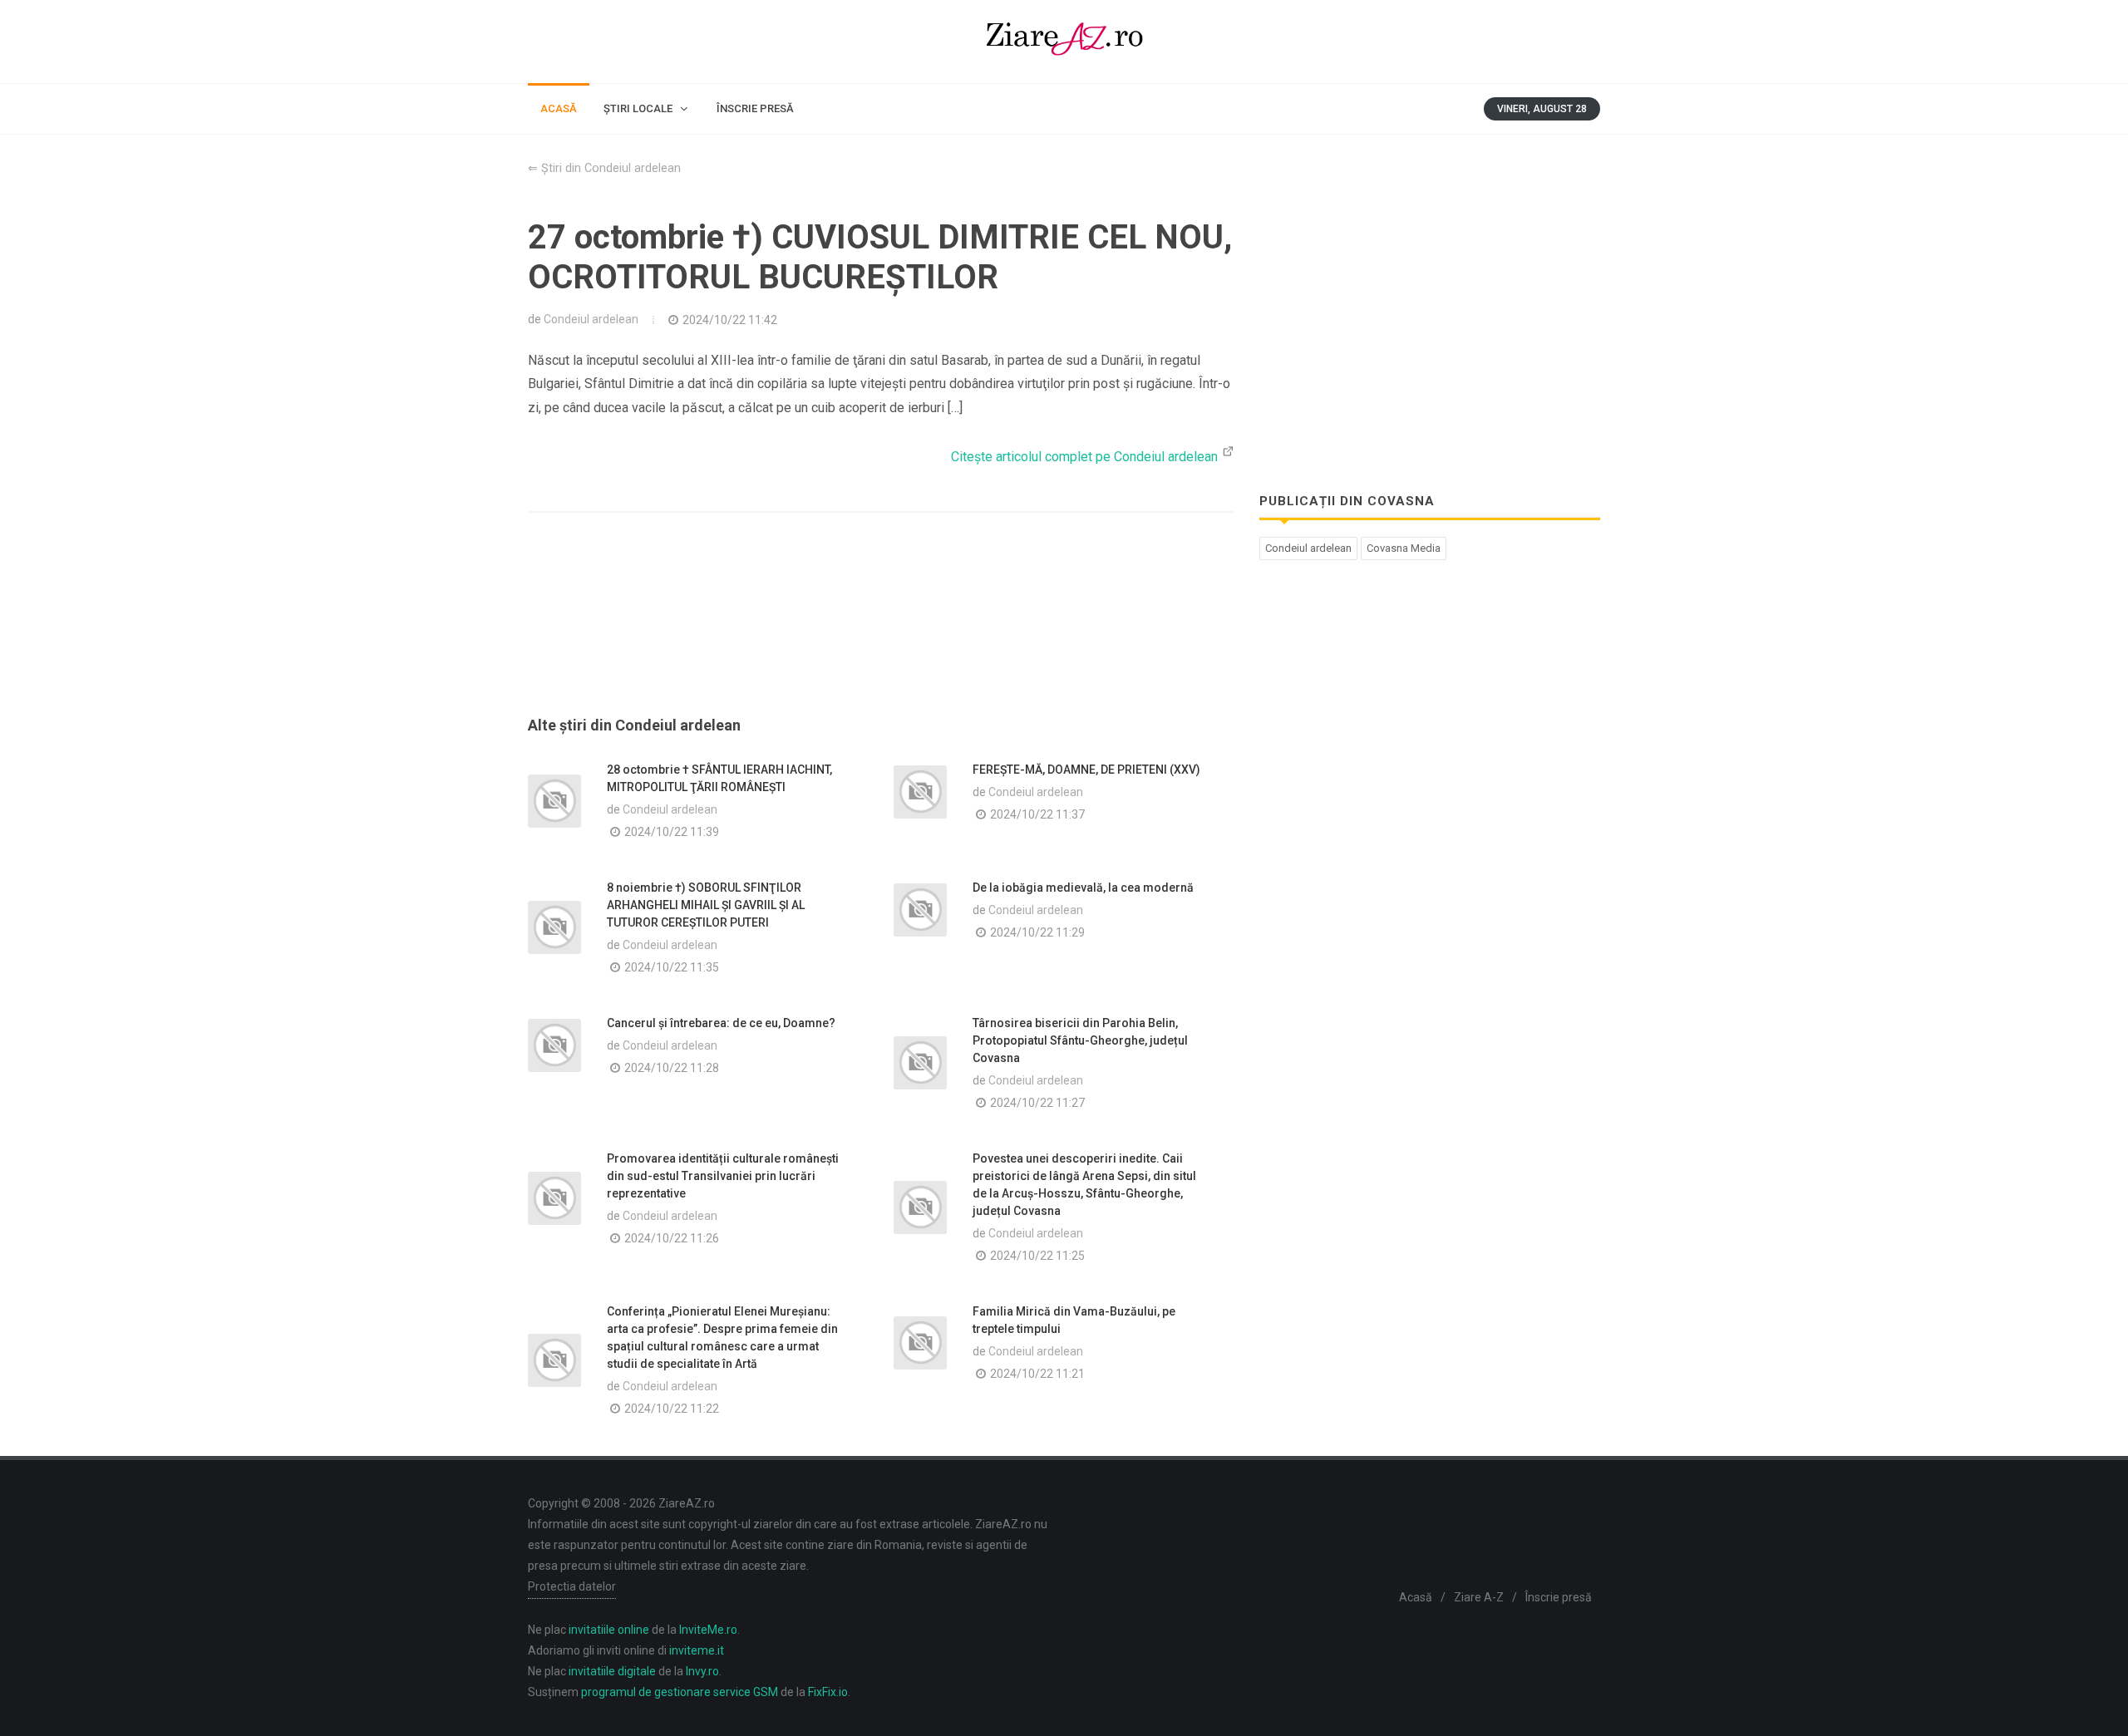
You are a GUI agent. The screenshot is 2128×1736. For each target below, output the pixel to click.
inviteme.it (697, 1650)
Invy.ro (702, 1671)
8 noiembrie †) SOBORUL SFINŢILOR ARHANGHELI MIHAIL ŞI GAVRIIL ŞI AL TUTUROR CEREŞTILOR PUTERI (706, 905)
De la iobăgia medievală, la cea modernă (1083, 888)
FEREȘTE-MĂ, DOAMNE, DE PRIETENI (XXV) (1086, 770)
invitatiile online (609, 1630)
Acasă (1416, 1597)
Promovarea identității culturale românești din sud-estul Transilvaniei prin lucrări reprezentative (723, 1176)
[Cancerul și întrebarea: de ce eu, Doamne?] (554, 1045)
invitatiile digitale (612, 1671)
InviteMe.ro (708, 1630)
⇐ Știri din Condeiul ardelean (604, 168)
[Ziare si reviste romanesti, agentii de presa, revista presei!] (1064, 42)
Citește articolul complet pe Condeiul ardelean (1086, 457)
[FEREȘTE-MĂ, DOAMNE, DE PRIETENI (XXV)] (920, 792)
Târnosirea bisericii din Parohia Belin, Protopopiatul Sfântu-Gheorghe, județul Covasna (1080, 1040)
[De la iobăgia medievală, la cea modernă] (920, 910)
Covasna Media (1404, 548)
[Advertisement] (881, 634)
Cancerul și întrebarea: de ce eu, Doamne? (721, 1023)
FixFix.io (828, 1692)
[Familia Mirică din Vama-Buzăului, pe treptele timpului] (920, 1343)
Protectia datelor (572, 1586)
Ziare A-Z (1479, 1597)
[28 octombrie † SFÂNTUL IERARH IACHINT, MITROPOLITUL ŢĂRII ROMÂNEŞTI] (554, 801)
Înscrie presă (1559, 1597)
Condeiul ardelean (591, 319)
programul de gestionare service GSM (680, 1692)
